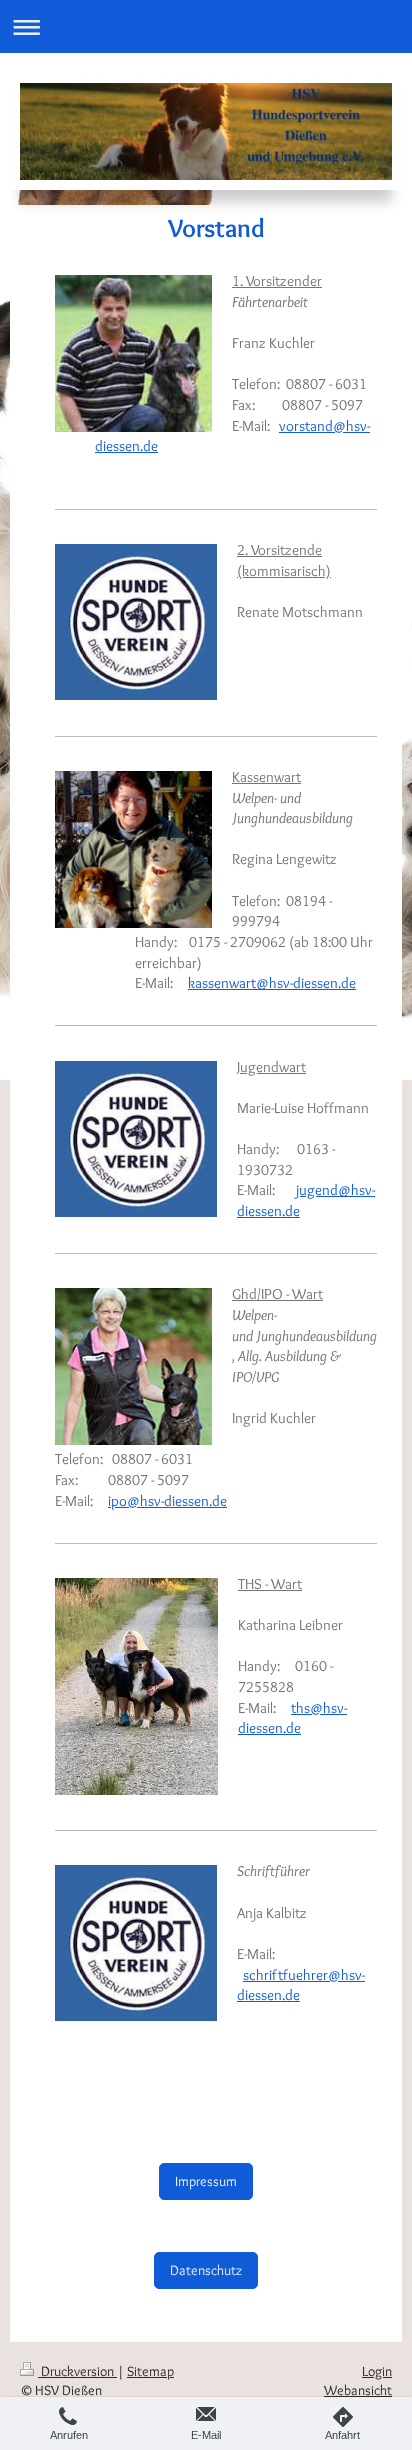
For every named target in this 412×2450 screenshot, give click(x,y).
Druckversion (77, 2371)
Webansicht (358, 2390)
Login (377, 2371)
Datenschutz (206, 2270)
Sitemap (150, 2371)
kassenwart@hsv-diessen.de (272, 982)
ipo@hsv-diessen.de (167, 1500)
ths (300, 1707)
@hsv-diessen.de (292, 1718)
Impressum (206, 2181)
